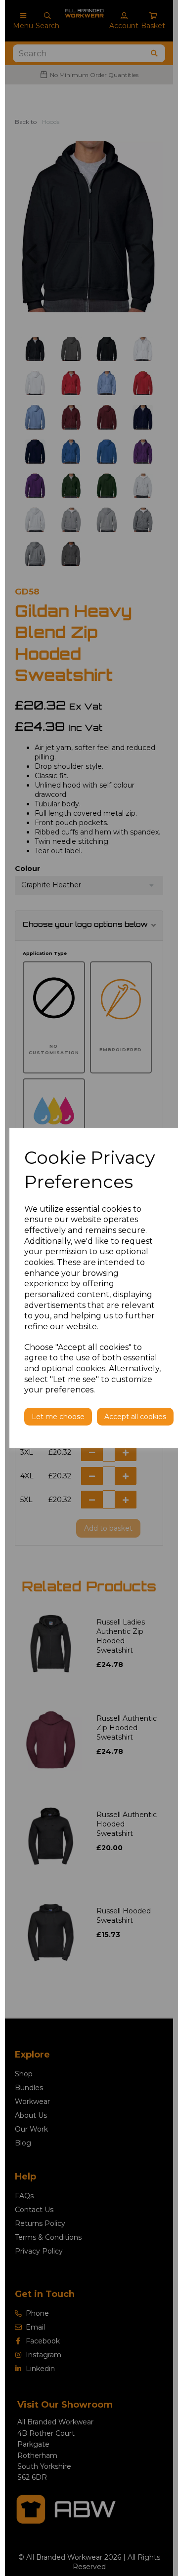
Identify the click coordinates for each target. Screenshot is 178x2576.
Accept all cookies (135, 1417)
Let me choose (58, 1417)
